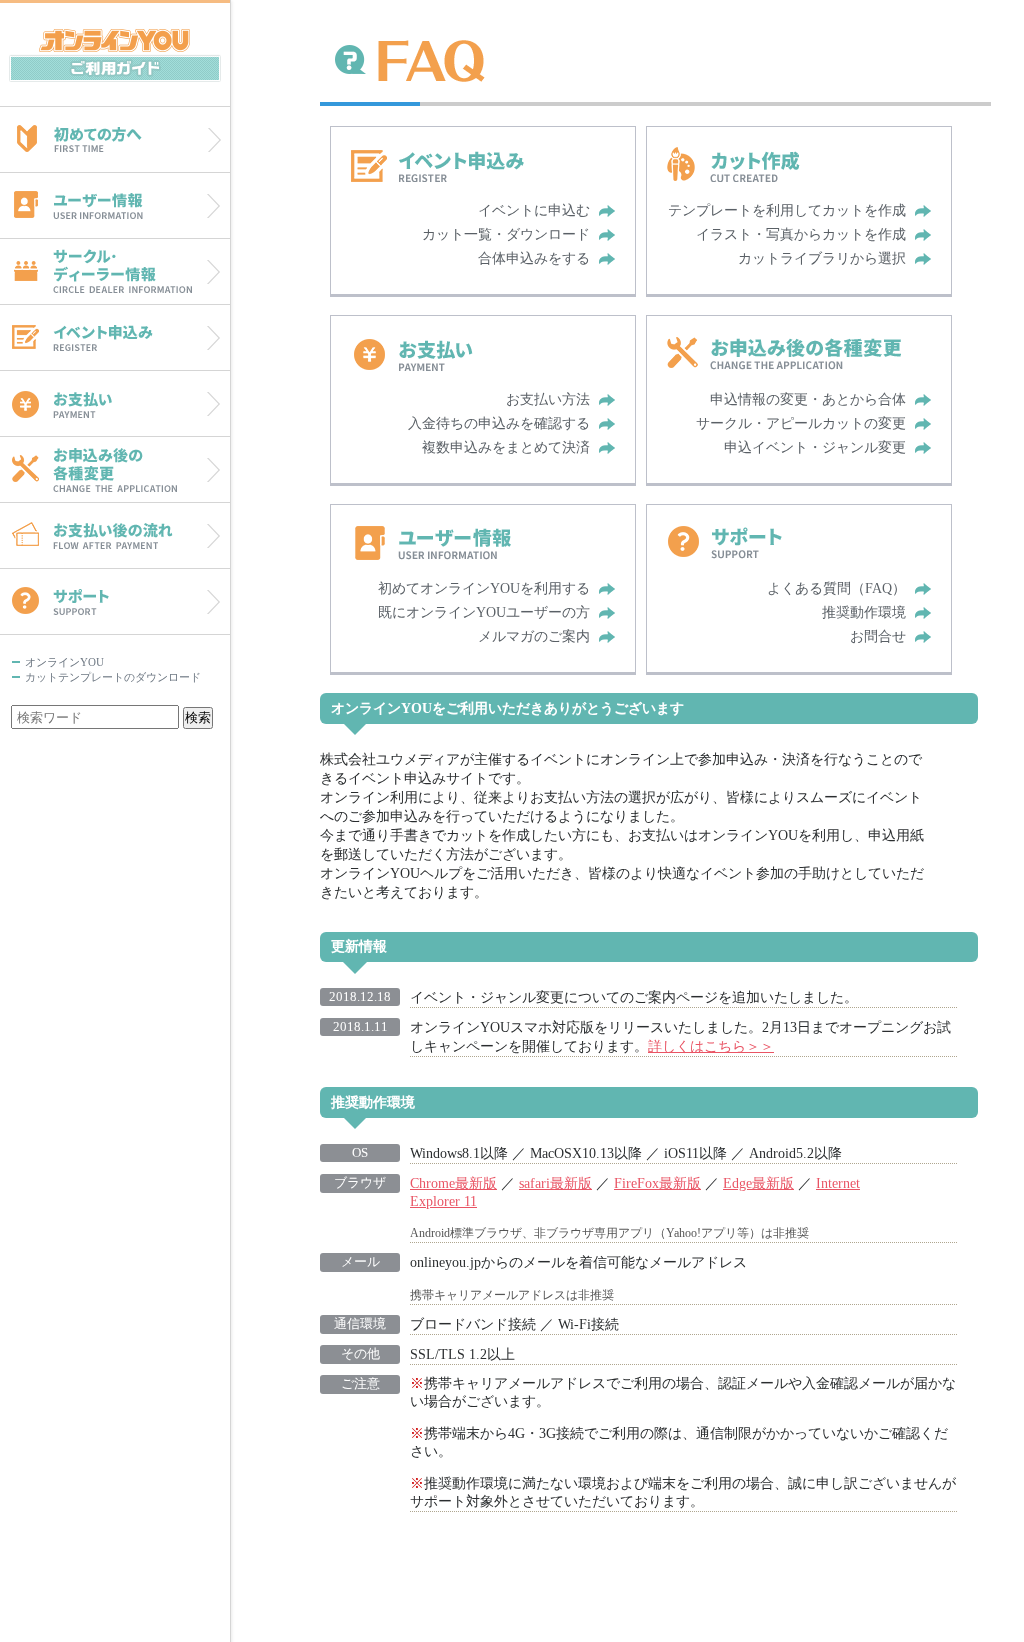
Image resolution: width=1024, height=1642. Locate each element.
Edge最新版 (758, 1183)
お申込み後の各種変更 (115, 469)
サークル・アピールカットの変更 (801, 423)
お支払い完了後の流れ (115, 535)
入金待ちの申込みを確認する (499, 423)
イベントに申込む (534, 210)
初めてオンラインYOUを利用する (484, 588)
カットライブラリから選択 (822, 258)
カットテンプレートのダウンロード (113, 677)
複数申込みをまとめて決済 (506, 447)
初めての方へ (115, 139)
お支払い (115, 403)
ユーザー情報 (115, 205)
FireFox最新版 (657, 1183)
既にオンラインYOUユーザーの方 (484, 612)
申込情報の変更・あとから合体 (808, 399)
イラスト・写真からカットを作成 (801, 234)
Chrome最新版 (453, 1183)
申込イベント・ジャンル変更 (815, 447)
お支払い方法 (548, 399)
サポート (115, 601)
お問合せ (878, 636)
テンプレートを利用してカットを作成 (787, 210)
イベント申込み (115, 337)
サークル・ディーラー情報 (115, 271)
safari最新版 (555, 1183)
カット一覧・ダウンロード (506, 234)
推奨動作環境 (864, 612)
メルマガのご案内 (534, 636)
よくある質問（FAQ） (836, 588)
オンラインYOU (115, 53)
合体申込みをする (534, 258)
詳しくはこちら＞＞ (711, 1046)
